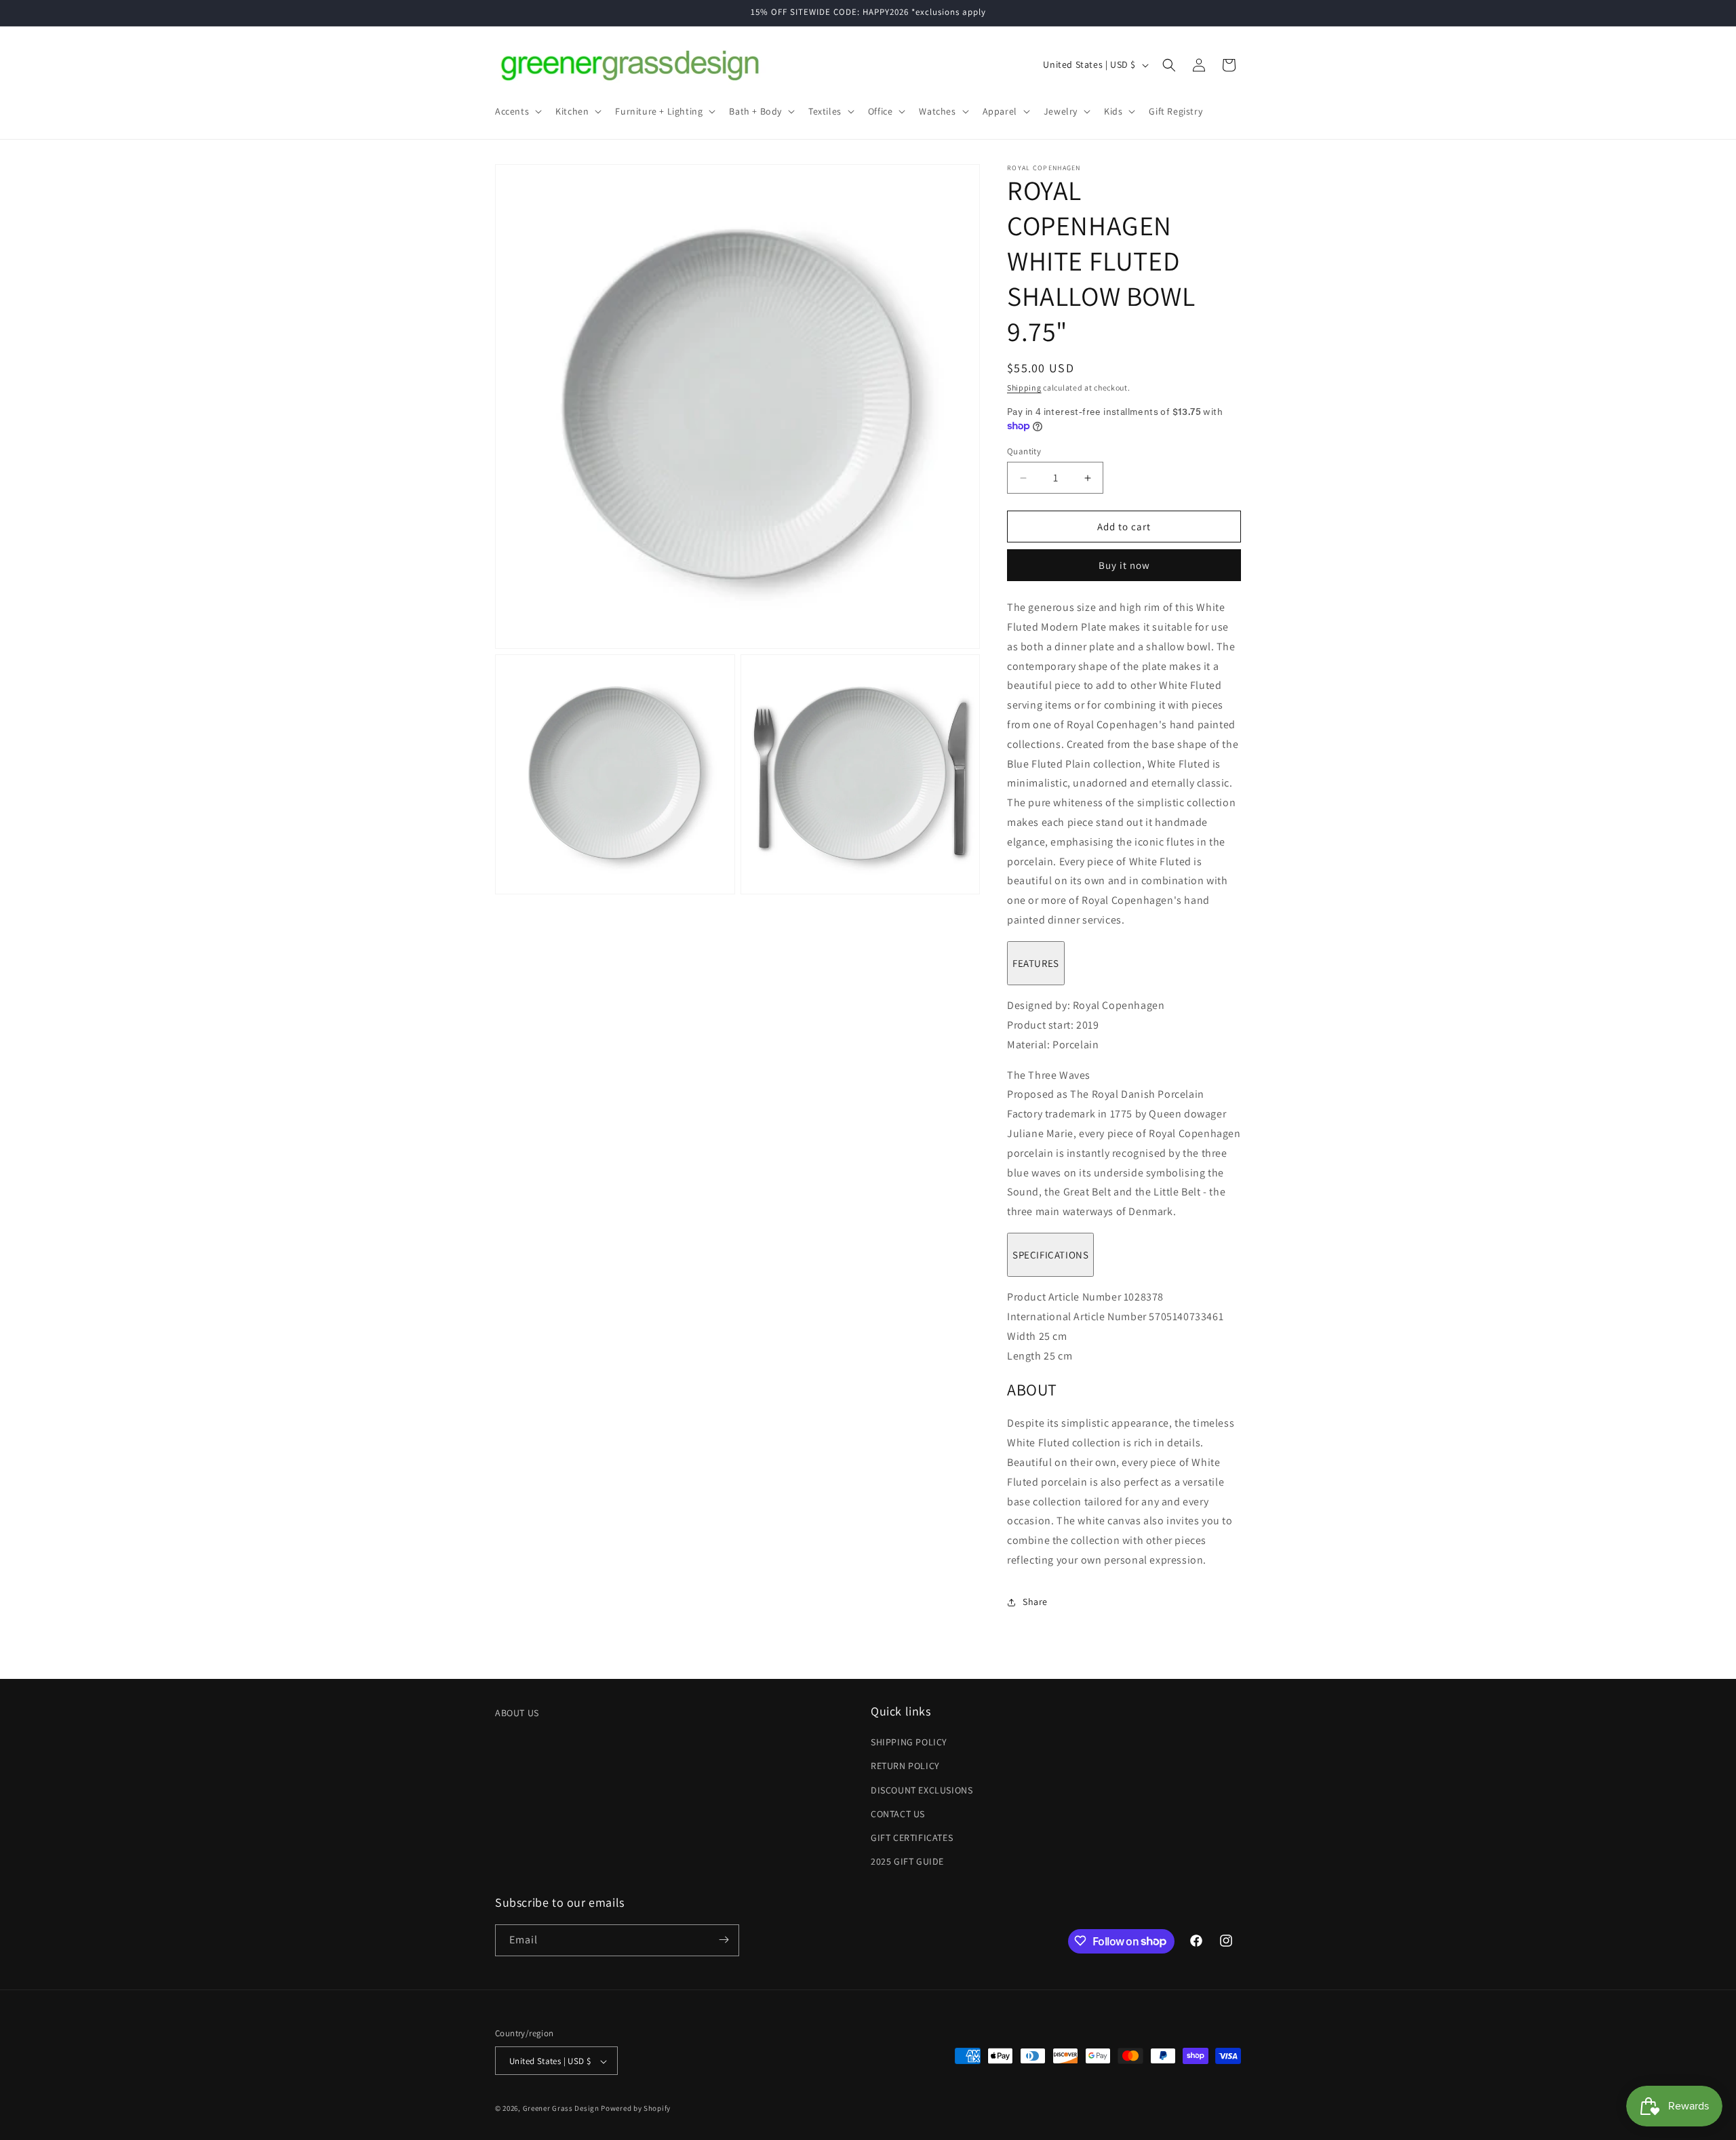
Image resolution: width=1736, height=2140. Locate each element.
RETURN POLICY (905, 1766)
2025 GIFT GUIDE (907, 1862)
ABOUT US (517, 1713)
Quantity (1024, 451)
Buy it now (1124, 565)
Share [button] (1035, 1602)
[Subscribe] (724, 1940)
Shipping (1024, 388)
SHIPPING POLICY (909, 1743)
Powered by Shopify (636, 2109)
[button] (517, 111)
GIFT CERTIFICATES (912, 1838)
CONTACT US (898, 1814)
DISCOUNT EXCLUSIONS (922, 1790)
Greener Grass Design (561, 2109)
